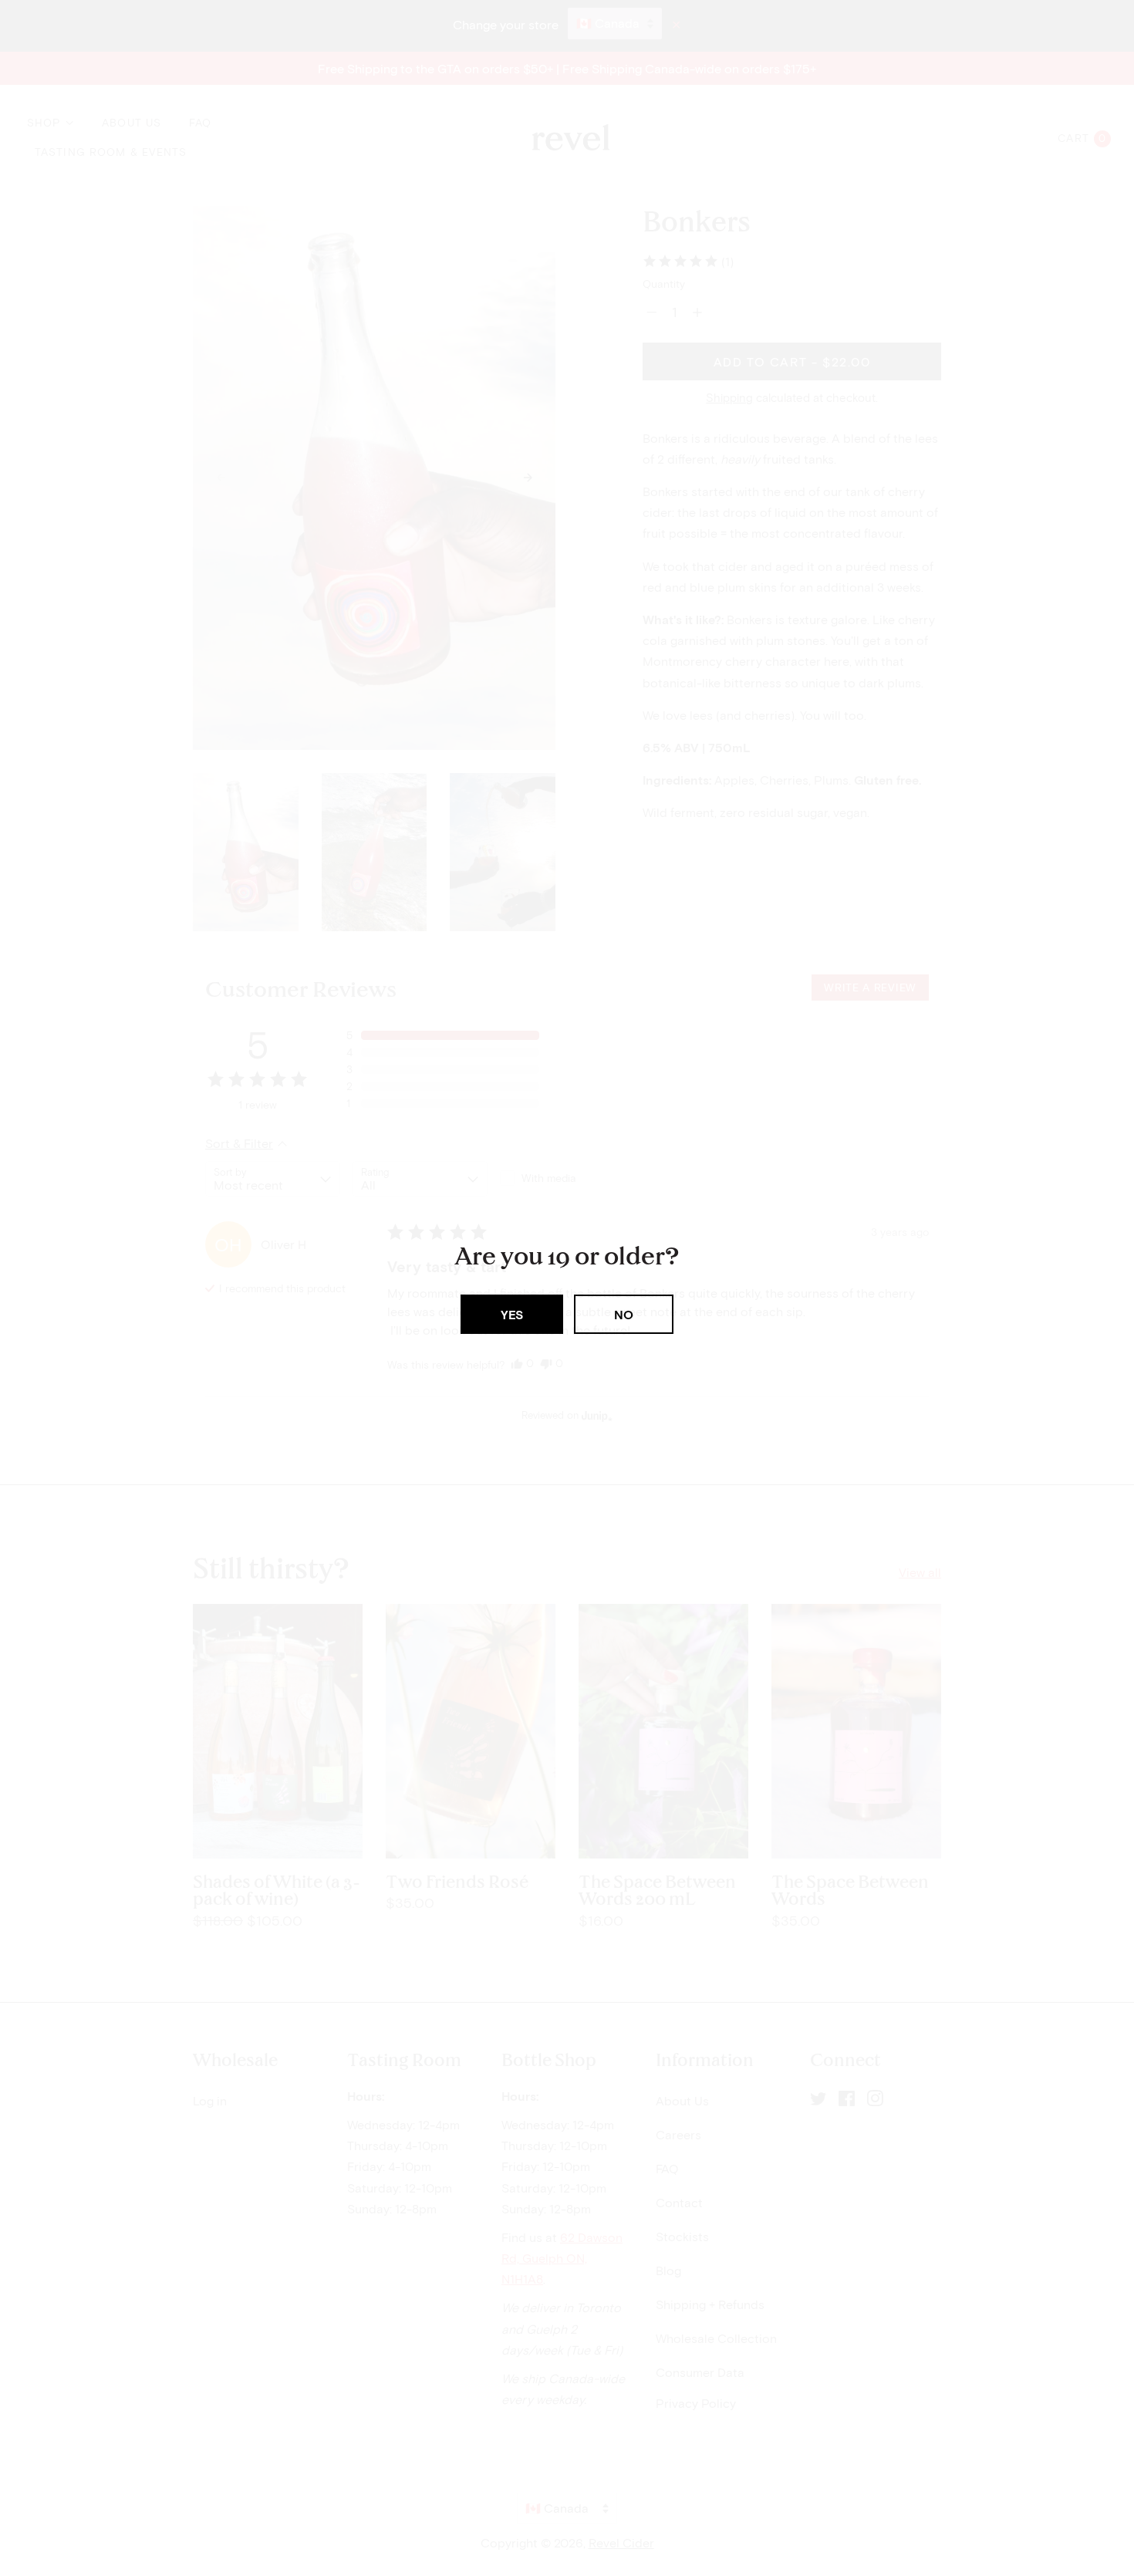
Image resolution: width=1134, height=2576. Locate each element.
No (624, 1314)
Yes (512, 1314)
